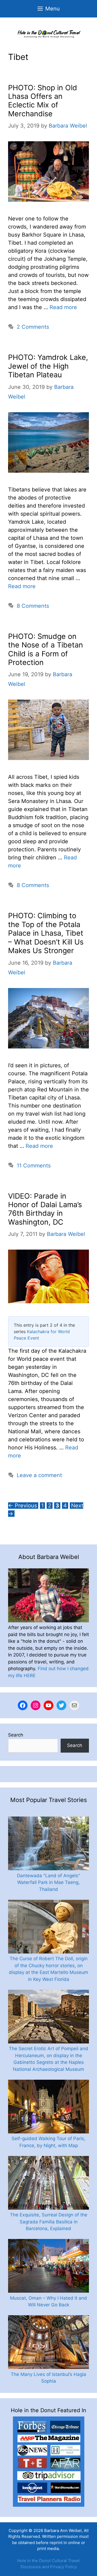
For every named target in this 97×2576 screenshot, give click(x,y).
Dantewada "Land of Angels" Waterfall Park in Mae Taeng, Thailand (48, 1882)
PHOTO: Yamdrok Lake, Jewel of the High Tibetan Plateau (48, 366)
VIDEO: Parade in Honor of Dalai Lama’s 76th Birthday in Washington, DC (45, 1209)
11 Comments (34, 1166)
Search (16, 1735)
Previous (22, 1506)
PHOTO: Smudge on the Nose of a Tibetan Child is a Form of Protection (46, 649)
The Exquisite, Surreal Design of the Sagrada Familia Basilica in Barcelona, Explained (49, 2222)
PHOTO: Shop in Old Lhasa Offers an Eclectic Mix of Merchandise (43, 101)
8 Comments (33, 606)
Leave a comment (39, 1475)
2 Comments (33, 327)
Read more (63, 307)
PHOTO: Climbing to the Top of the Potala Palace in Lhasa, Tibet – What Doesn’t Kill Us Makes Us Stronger (46, 933)
